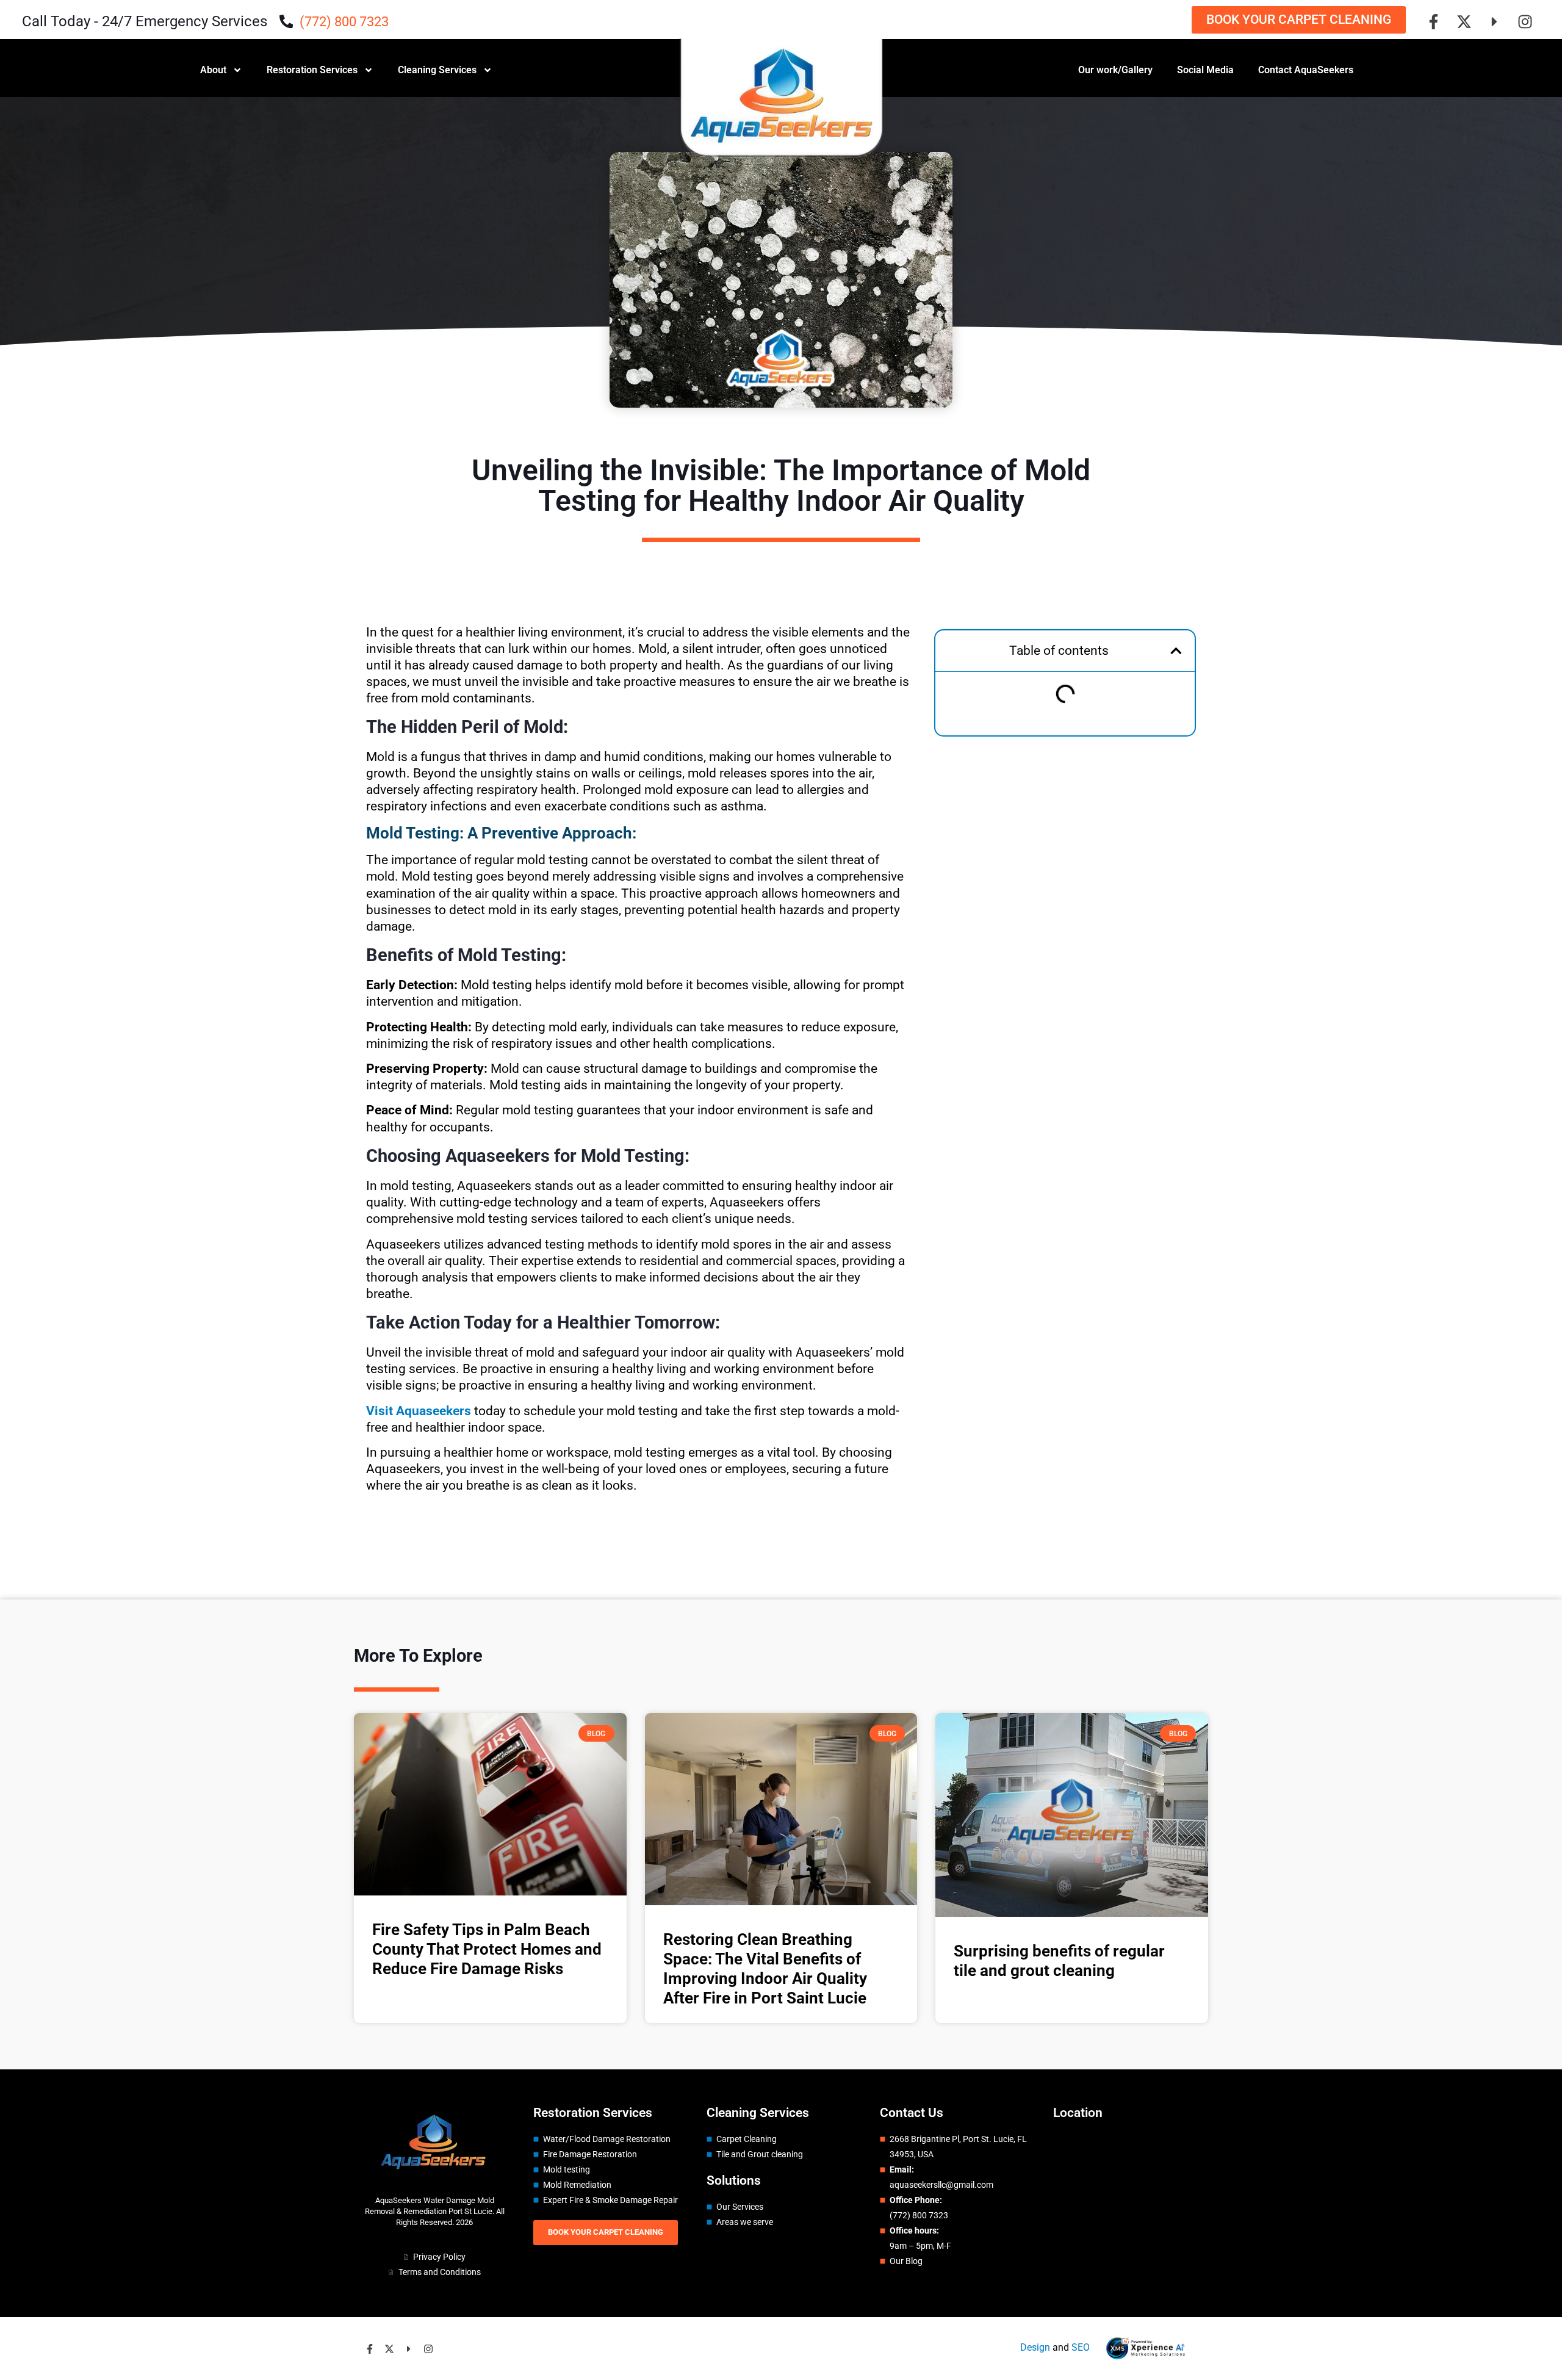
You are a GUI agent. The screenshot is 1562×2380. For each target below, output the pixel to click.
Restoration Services (312, 70)
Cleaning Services (437, 70)
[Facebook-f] (1433, 21)
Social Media (1205, 70)
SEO (1081, 2347)
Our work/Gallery (1115, 70)
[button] (1176, 651)
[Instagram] (1525, 21)
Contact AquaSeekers (1306, 70)
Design (1035, 2347)
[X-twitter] (1464, 21)
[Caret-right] (1494, 21)
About (213, 70)
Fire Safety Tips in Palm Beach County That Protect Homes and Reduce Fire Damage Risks (487, 1949)
